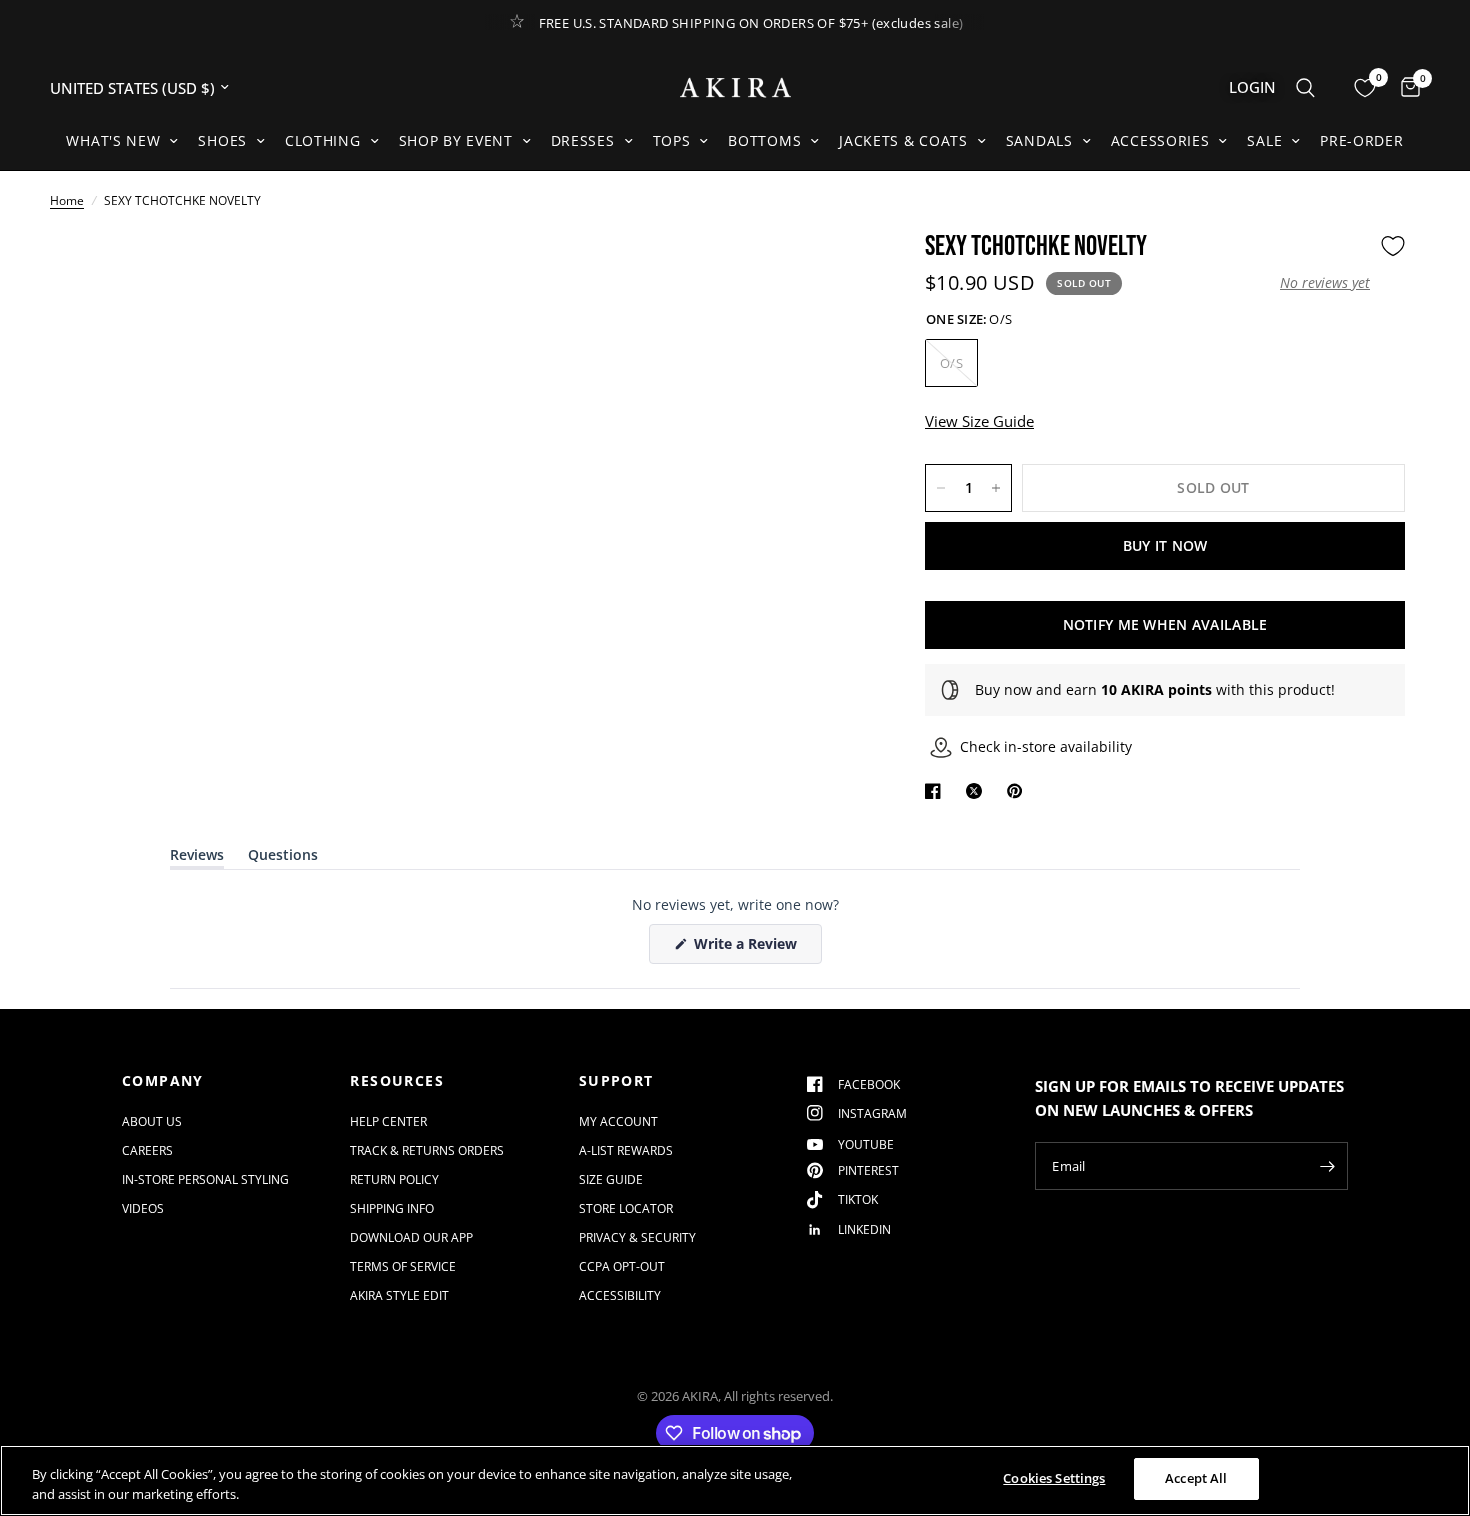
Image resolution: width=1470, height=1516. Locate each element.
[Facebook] (937, 791)
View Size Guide (979, 421)
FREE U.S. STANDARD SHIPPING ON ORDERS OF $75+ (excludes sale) (751, 23)
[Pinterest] (1019, 791)
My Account (618, 1121)
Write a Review (749, 948)
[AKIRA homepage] (735, 87)
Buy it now (1165, 545)
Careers (147, 1150)
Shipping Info (392, 1208)
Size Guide (611, 1179)
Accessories (1160, 140)
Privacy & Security (637, 1237)
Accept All (1196, 1478)
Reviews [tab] (197, 858)
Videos (143, 1208)
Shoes (222, 140)
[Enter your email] (1328, 1166)
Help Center (388, 1121)
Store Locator (626, 1208)
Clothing (323, 140)
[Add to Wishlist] (1393, 246)
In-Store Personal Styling (205, 1179)
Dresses (583, 140)
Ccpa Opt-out (622, 1266)
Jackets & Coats (903, 140)
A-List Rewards (626, 1150)
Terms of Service (403, 1266)
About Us (152, 1121)
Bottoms (764, 140)
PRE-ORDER (1361, 140)
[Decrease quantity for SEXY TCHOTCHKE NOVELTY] (941, 488)
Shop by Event (456, 140)
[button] (1325, 283)
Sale (1264, 140)
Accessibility (620, 1295)
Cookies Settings (1054, 1478)
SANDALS (1039, 140)
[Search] (1305, 87)
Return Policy (394, 1179)
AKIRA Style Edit (399, 1295)
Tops (672, 140)
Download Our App (411, 1237)
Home (67, 200)
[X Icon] (978, 791)
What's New (113, 140)
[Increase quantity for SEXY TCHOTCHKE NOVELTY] (996, 488)
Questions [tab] (283, 858)
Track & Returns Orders (427, 1150)
